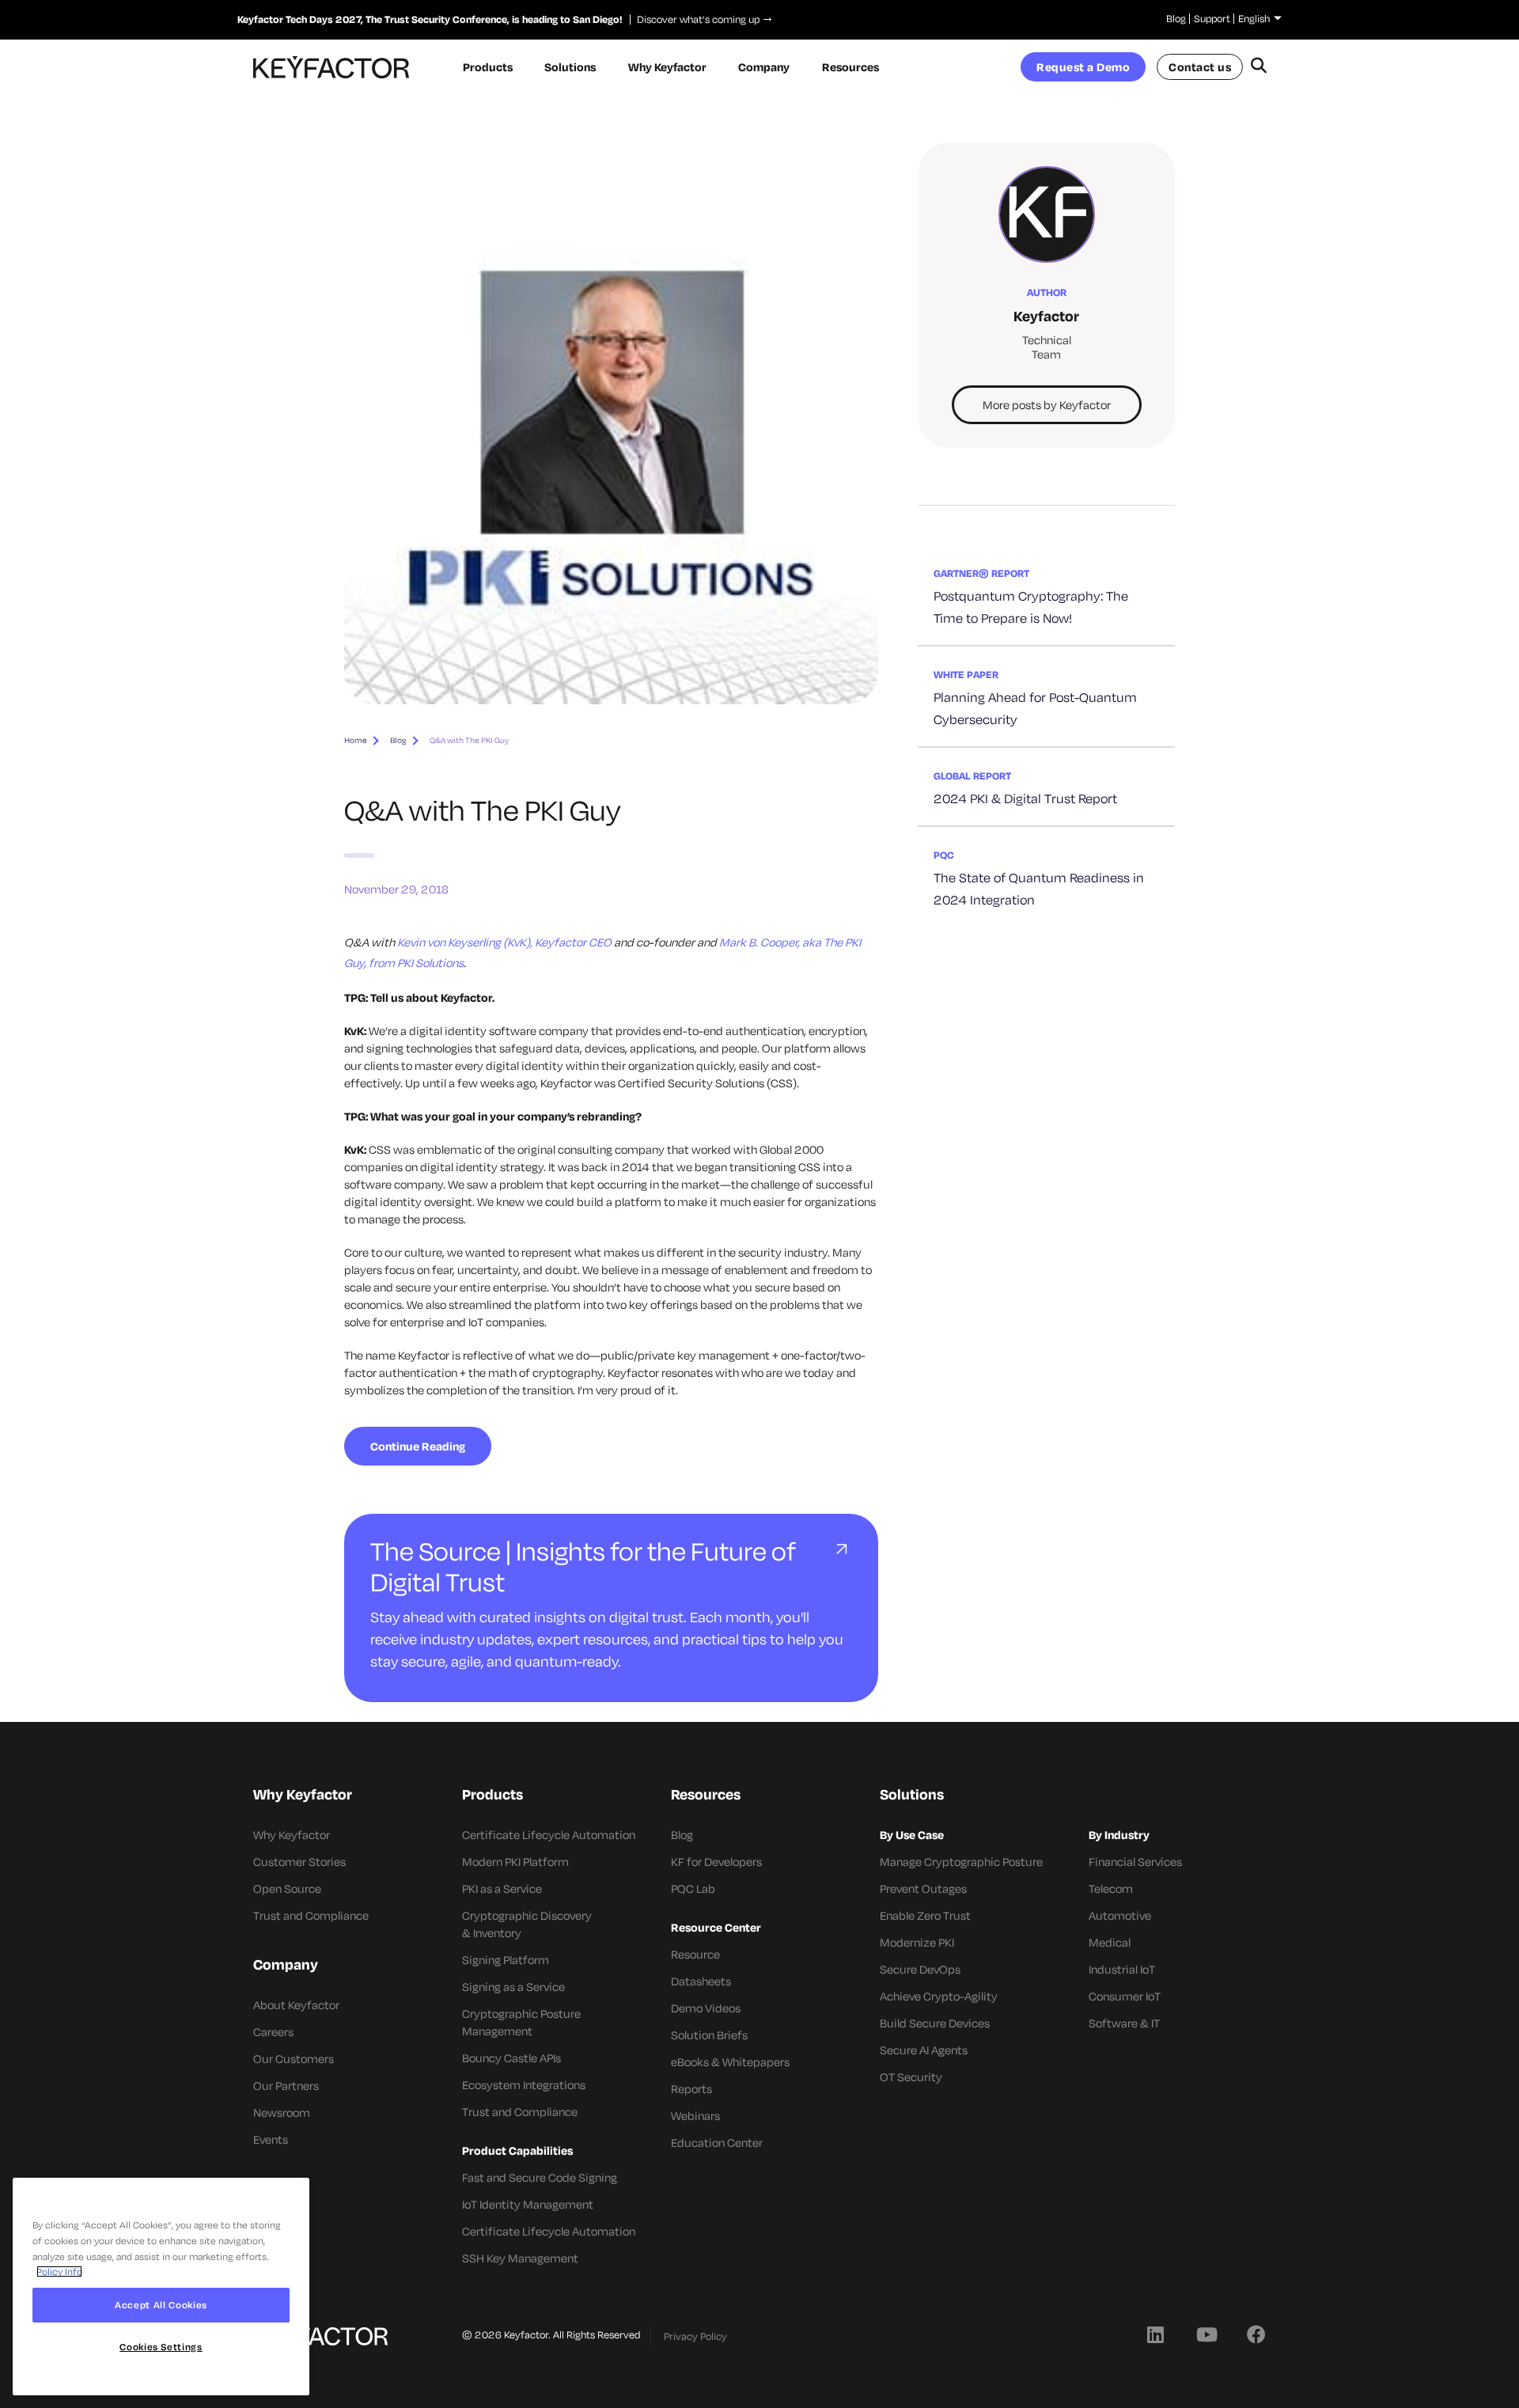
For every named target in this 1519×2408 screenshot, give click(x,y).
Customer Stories (299, 1862)
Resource (695, 1954)
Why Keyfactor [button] (667, 67)
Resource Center (716, 1927)
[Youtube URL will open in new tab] (1206, 2334)
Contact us (1200, 67)
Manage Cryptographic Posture (961, 1862)
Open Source (287, 1888)
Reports (691, 2089)
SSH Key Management (520, 2258)
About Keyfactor (296, 2005)
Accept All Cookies (161, 2305)
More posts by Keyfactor (1047, 405)
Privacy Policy (695, 2336)
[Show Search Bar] (1258, 67)
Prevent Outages (923, 1888)
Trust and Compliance (311, 1915)
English (1254, 18)
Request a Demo (1083, 67)
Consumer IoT (1125, 1996)
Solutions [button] (570, 67)
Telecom (1111, 1888)
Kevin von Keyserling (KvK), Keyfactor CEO (504, 942)
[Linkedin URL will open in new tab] (1155, 2334)
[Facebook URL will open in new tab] (1256, 2334)
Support (1212, 18)
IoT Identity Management (528, 2204)
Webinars (695, 2116)
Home (356, 740)
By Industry (1119, 1835)
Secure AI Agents (924, 2050)
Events (271, 2139)
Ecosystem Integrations (524, 2085)
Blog (1176, 18)
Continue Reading (418, 1446)
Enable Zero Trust (925, 1915)
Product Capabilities (517, 2150)
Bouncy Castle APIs (511, 2058)
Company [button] (764, 67)
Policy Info (59, 2271)
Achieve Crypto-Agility (939, 1996)
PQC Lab (693, 1888)
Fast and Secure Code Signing (540, 2177)
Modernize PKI (917, 1942)
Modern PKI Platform (515, 1862)
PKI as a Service (502, 1888)
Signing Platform (506, 1960)
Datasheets (701, 1981)
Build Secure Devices (935, 2023)
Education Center (717, 2143)
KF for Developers (716, 1862)
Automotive (1120, 1915)
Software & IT (1124, 2023)
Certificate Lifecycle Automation (549, 1835)
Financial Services (1135, 1862)
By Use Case (912, 1835)
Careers (273, 2032)
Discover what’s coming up (695, 19)
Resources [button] (850, 67)
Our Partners (286, 2086)
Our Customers (294, 2059)
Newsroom (282, 2112)
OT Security (911, 2077)
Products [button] (488, 67)
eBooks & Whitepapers (730, 2062)
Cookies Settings (161, 2347)
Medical (1110, 1942)
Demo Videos (706, 2008)
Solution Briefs (709, 2035)
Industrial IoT (1122, 1969)
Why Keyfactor (292, 1835)
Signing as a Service (513, 1987)
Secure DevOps (920, 1969)
